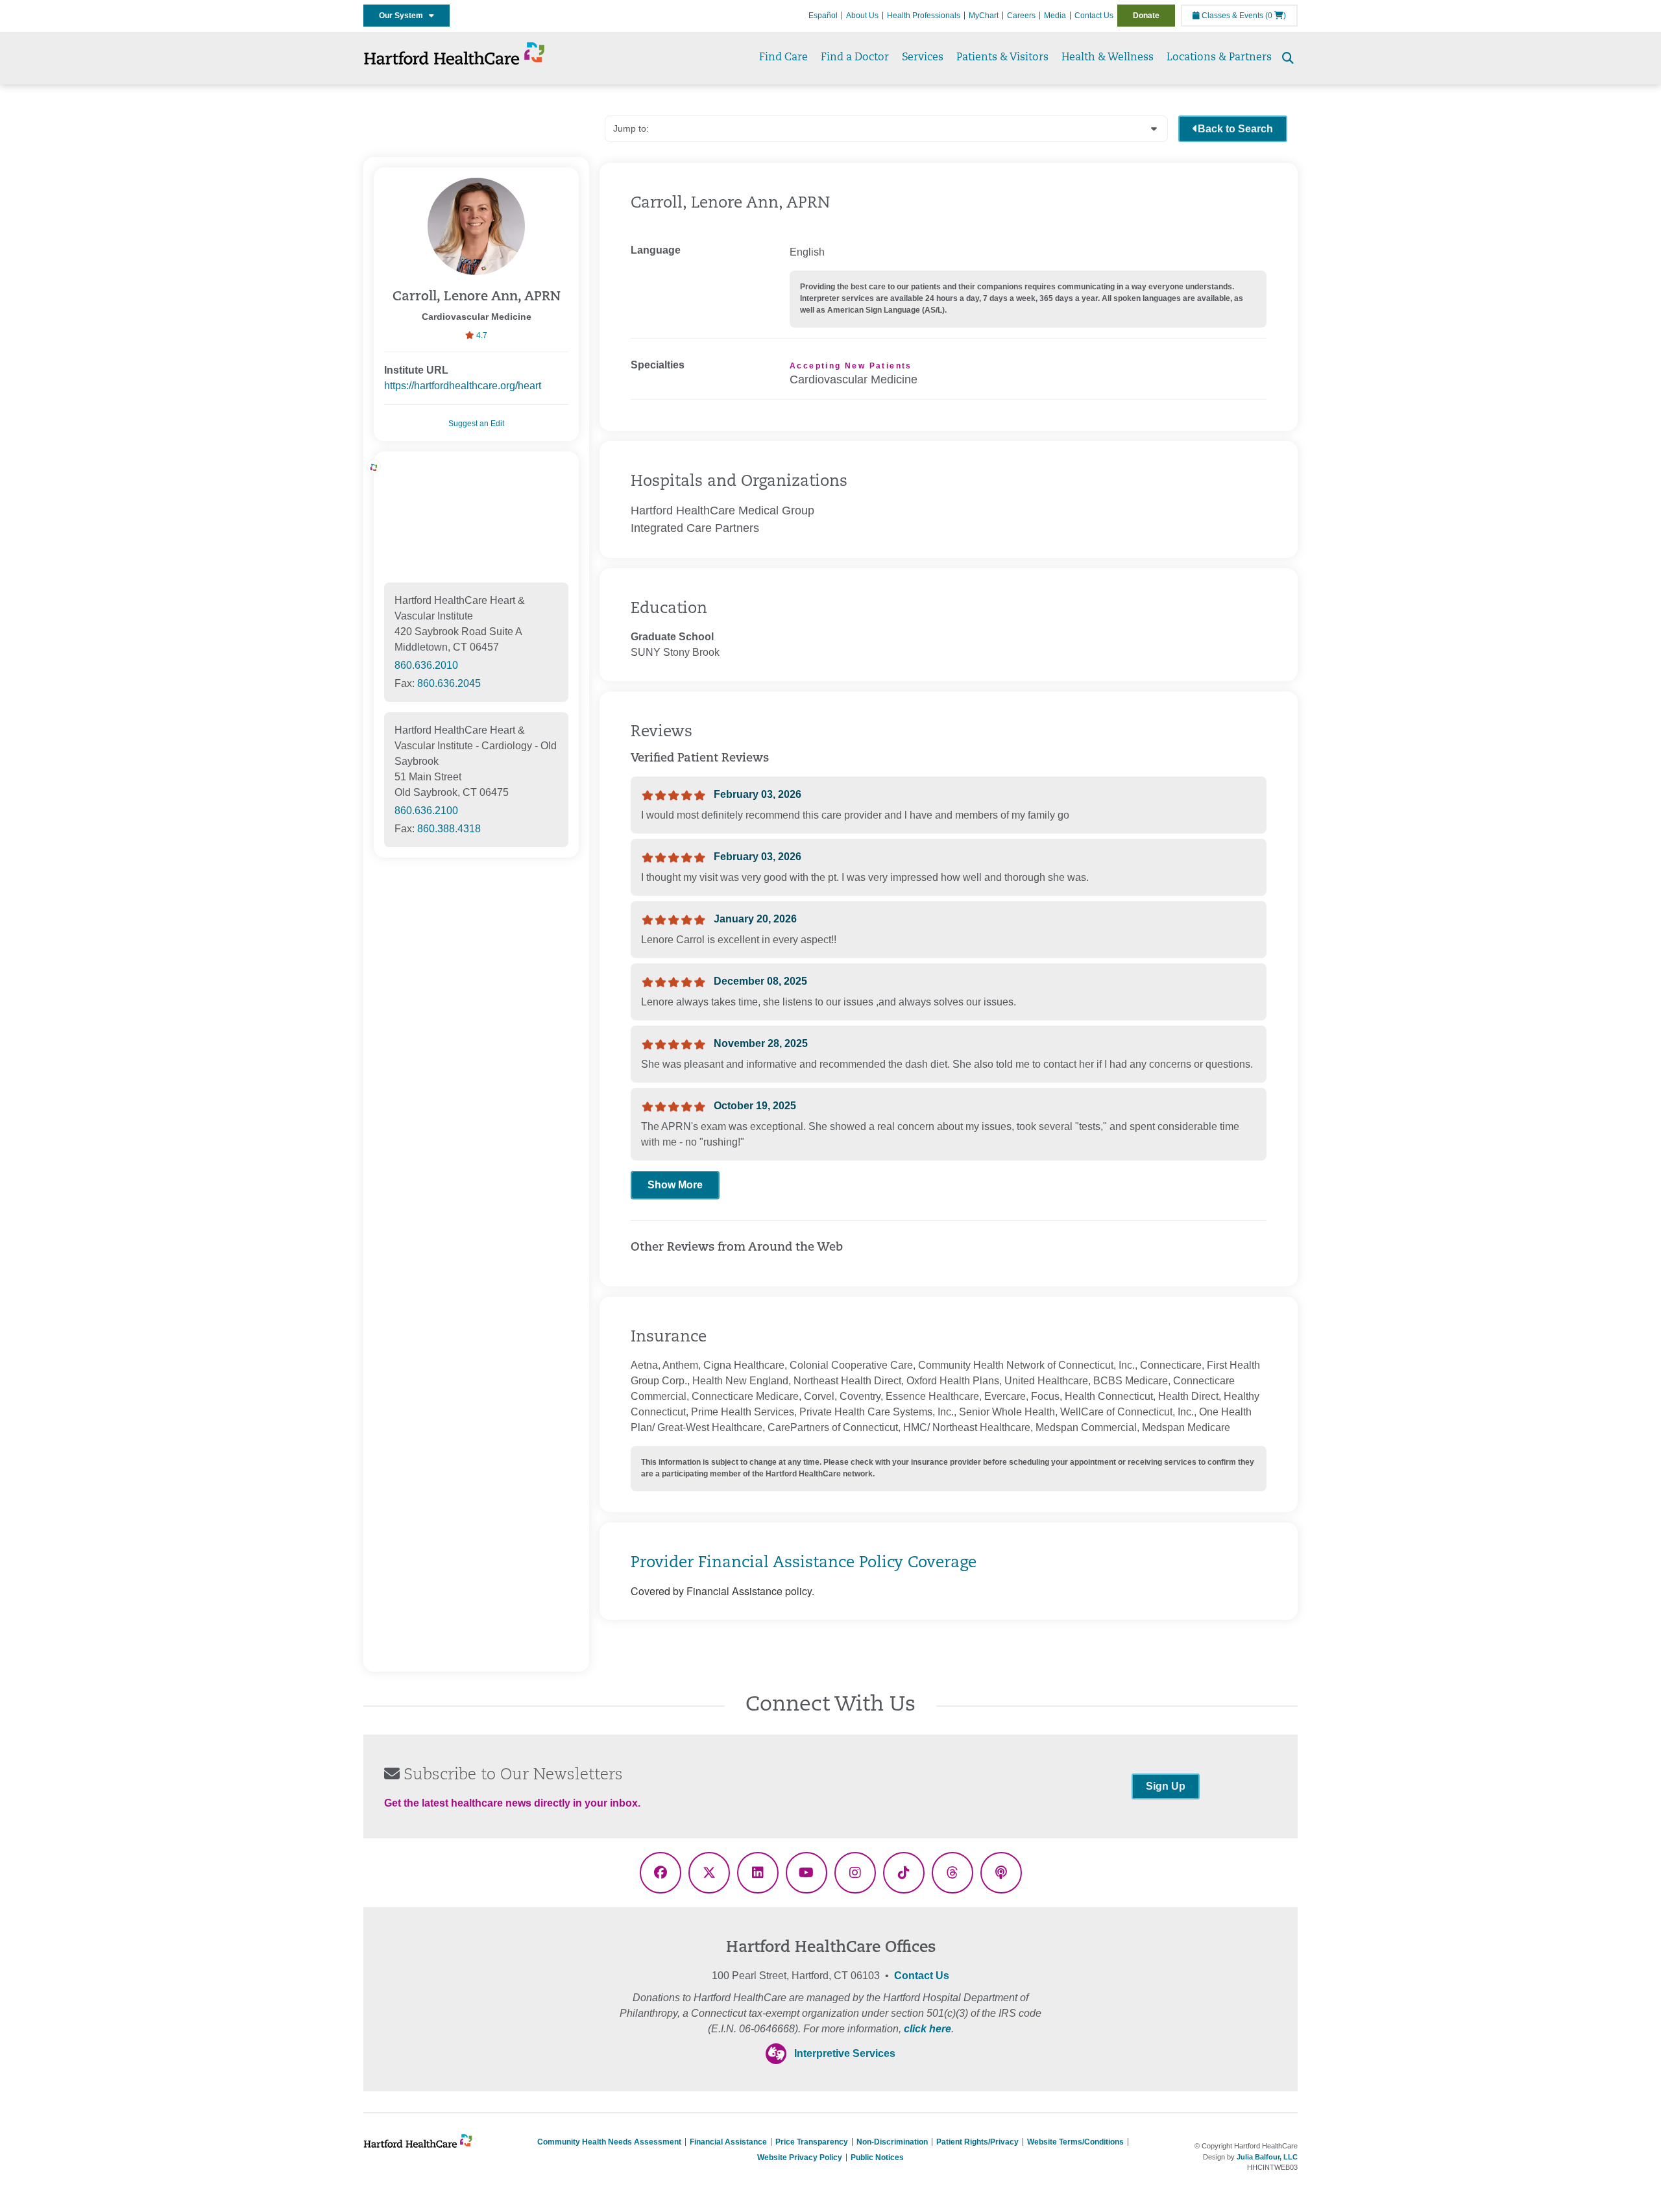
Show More (675, 1185)
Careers (1021, 16)
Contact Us (1094, 16)
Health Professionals (924, 16)
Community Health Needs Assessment (609, 2142)
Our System (404, 16)
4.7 (481, 335)
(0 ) (1276, 16)
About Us (862, 16)
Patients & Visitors (1002, 58)
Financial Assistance (728, 2142)
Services (923, 58)
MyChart (984, 16)
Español (823, 16)
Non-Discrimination (892, 2142)
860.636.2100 (426, 811)
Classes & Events (1231, 16)
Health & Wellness (1108, 58)
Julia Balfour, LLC (1267, 2157)
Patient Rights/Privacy (977, 2142)
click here (927, 2029)
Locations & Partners (1219, 58)
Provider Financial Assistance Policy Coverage (804, 1563)
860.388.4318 (449, 829)
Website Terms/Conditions (1075, 2142)
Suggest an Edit (476, 424)
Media (1055, 16)
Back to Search (1235, 129)
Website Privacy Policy (800, 2158)
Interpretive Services (845, 2053)
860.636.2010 (426, 665)
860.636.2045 (449, 683)
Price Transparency (812, 2142)
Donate (1146, 16)
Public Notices (877, 2158)
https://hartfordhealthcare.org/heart (463, 386)
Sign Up (1166, 1786)
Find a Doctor (855, 58)
